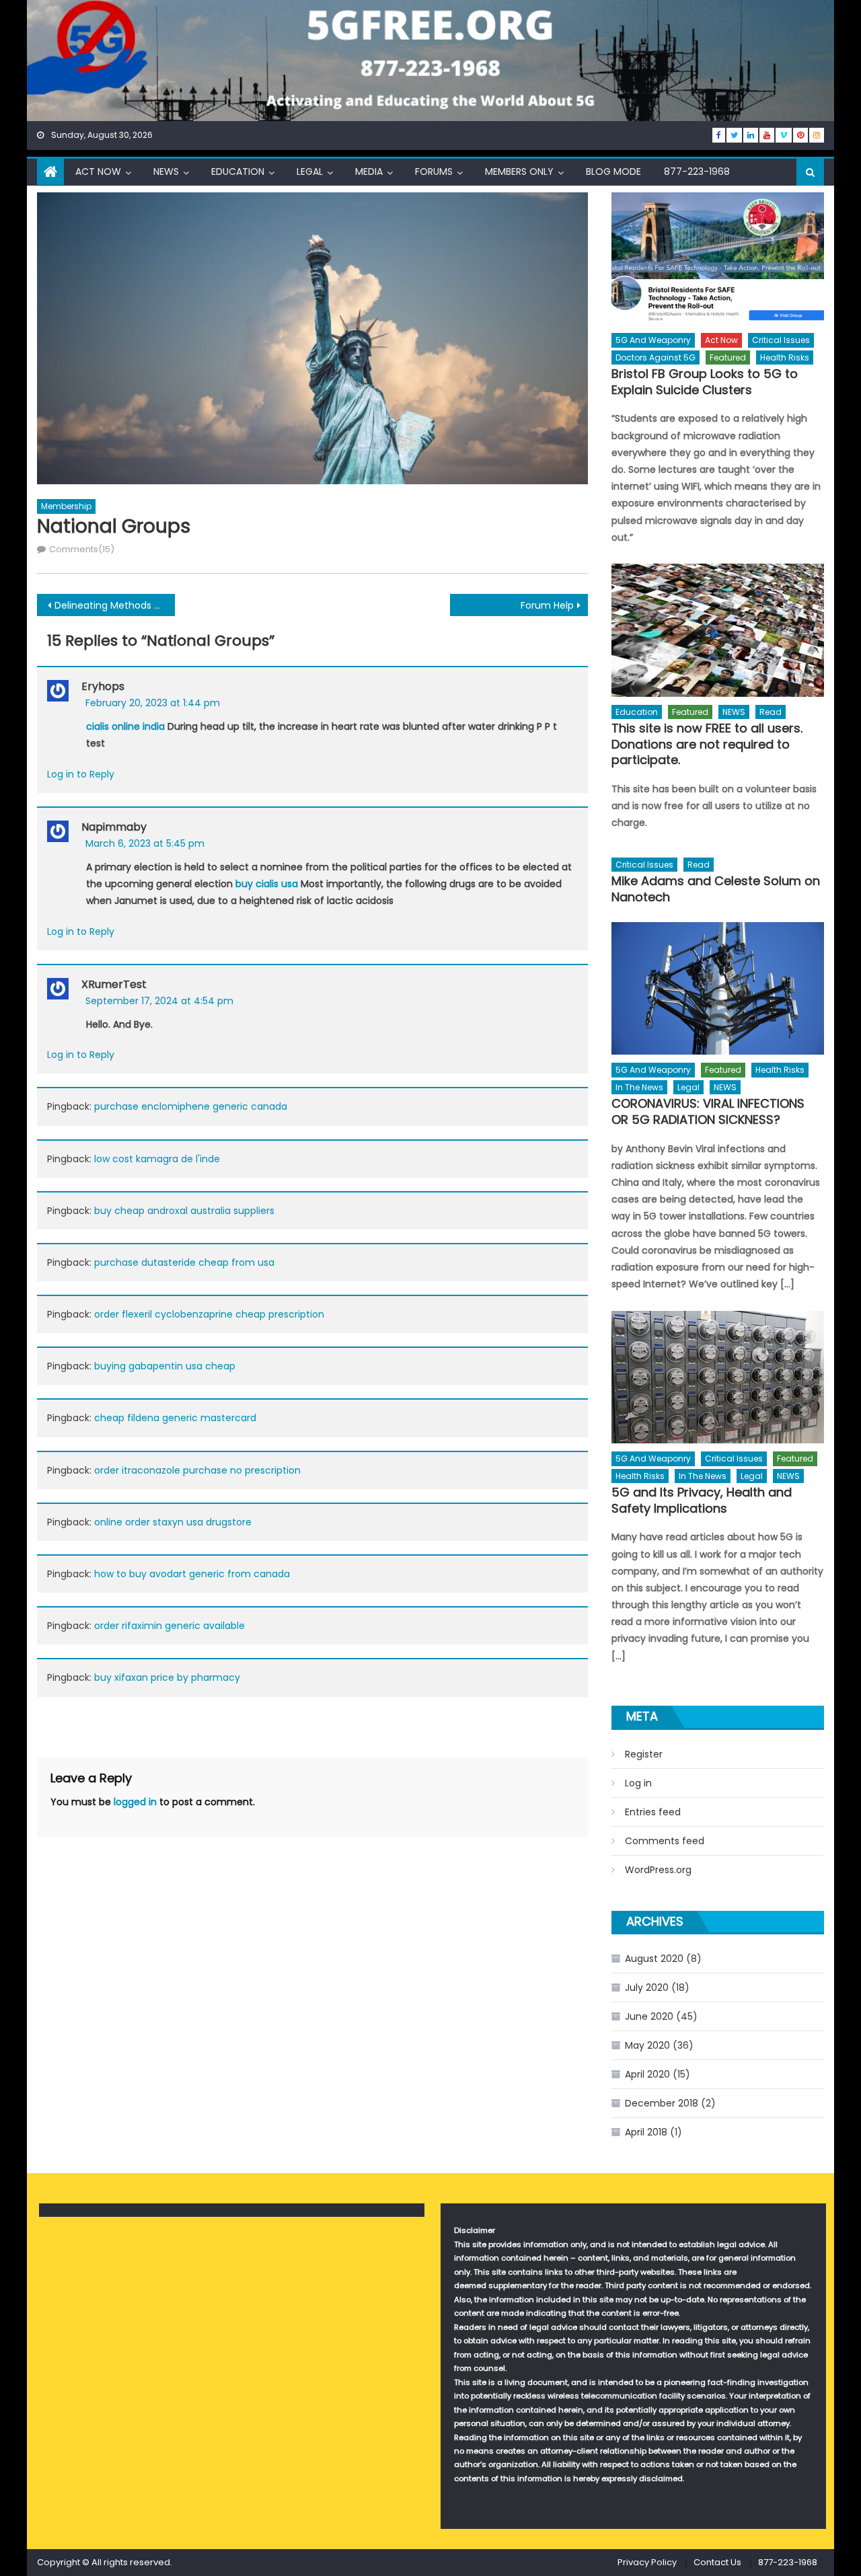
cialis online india (125, 726)
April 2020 (647, 2074)
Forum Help (547, 605)
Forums (434, 172)
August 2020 (654, 1959)
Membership (66, 506)
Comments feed (665, 1841)
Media (369, 172)
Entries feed (653, 1812)
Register (644, 1754)
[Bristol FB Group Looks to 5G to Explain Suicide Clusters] (718, 259)
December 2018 (662, 2103)
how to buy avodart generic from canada (192, 1574)
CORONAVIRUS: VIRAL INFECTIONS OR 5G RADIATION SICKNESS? (708, 1111)
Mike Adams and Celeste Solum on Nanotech (716, 889)
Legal (310, 172)
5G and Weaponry (653, 340)
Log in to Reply (81, 774)
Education (238, 172)
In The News (639, 1087)
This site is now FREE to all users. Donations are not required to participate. (707, 744)
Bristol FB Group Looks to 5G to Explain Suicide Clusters (705, 382)
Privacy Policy (647, 2562)
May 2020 (647, 2045)
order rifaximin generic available (170, 1626)
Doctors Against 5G (656, 357)
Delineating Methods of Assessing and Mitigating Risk (115, 605)
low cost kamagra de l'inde (157, 1159)
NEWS (166, 172)
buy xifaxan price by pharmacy (167, 1677)
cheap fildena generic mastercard (175, 1418)
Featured (728, 357)
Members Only (519, 172)
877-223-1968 (697, 172)
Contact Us (717, 2562)
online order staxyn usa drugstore (173, 1522)
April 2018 (646, 2132)
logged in (135, 1802)
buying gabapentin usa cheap (165, 1366)
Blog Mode (613, 172)
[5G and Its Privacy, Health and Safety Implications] (718, 1377)
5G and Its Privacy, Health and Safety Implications (702, 1500)
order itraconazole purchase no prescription (197, 1470)
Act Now (98, 172)
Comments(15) (82, 549)
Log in (638, 1783)
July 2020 (647, 1987)
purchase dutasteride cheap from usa (184, 1262)
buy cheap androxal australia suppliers (184, 1211)
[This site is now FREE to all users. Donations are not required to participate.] (718, 630)
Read (771, 712)
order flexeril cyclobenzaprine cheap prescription (209, 1314)
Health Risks (785, 357)
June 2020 (649, 2016)
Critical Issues (781, 340)
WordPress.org (658, 1870)
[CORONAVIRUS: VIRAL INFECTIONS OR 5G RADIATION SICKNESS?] (718, 988)
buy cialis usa (267, 884)
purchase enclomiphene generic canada (191, 1106)
